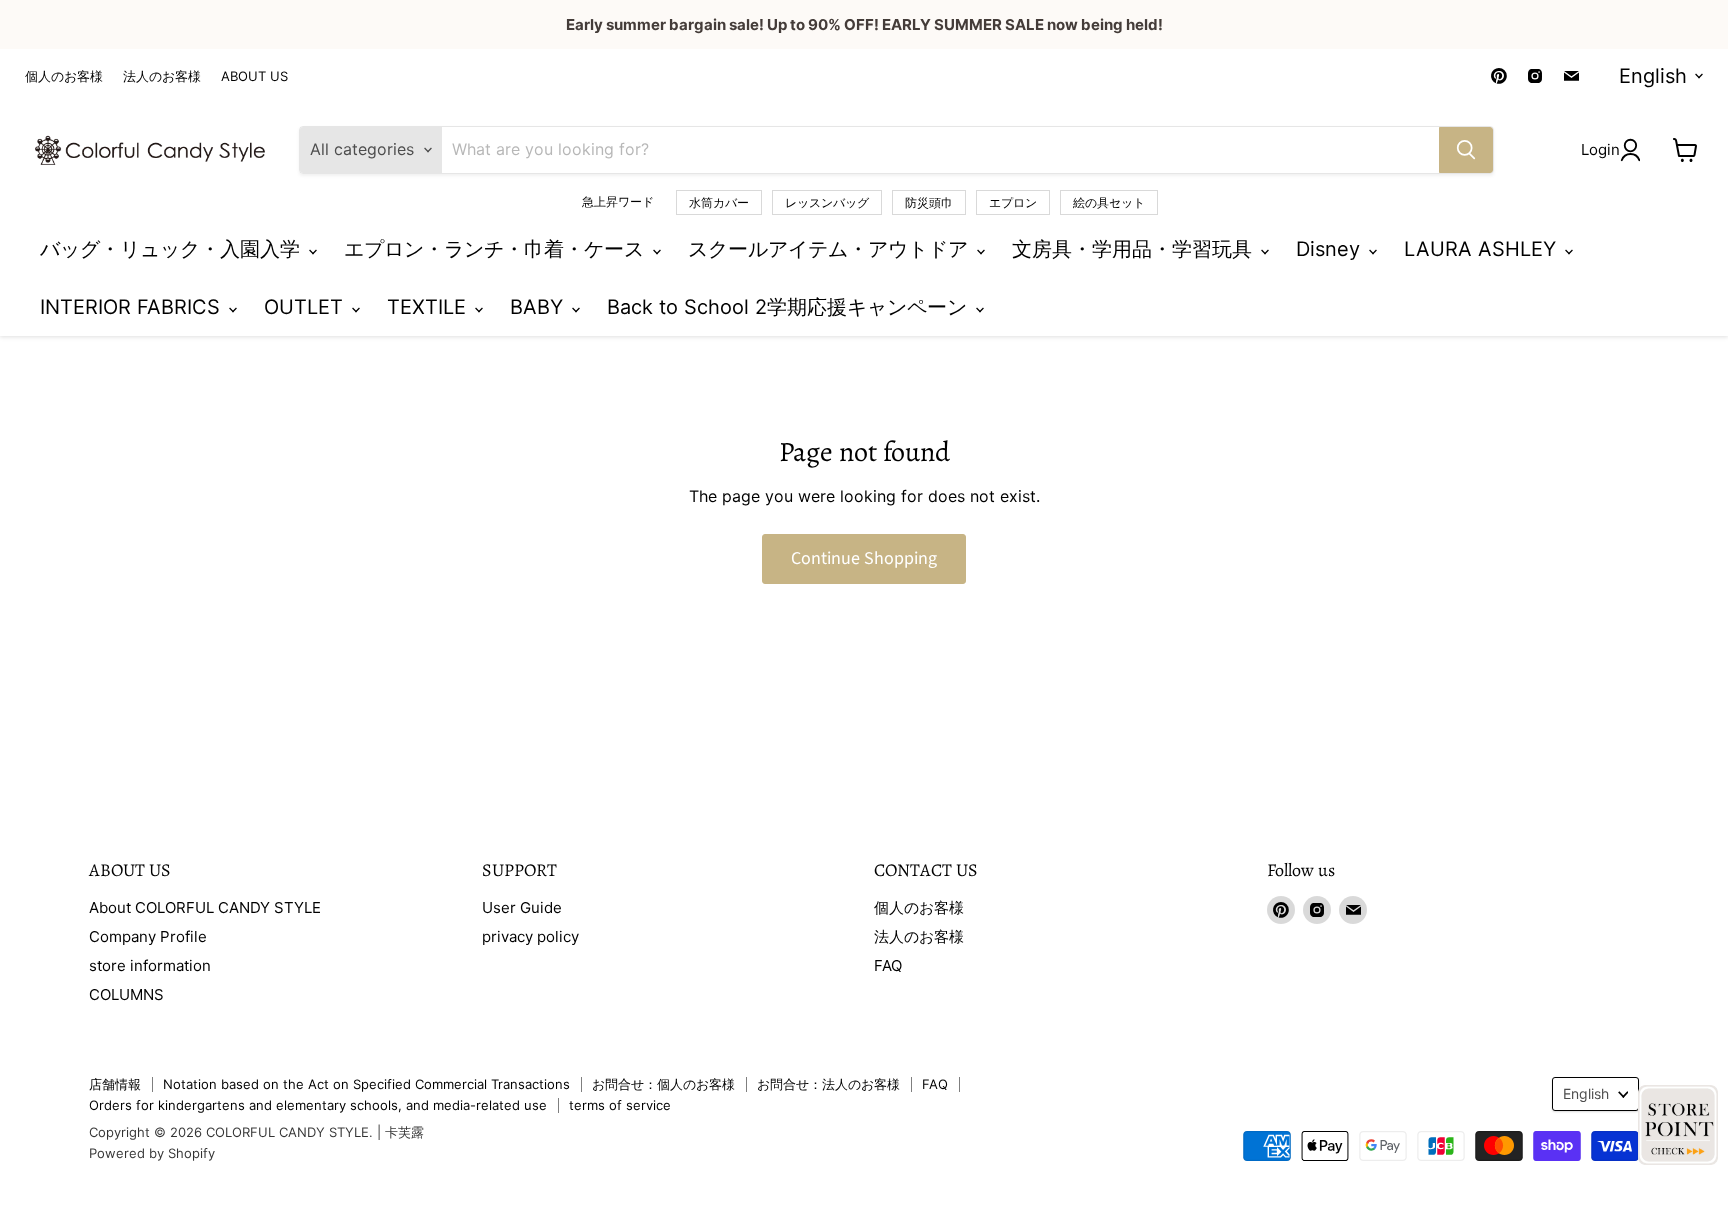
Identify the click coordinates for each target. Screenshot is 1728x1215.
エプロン (1013, 202)
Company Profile (148, 936)
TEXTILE (429, 307)
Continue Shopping (864, 558)
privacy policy (530, 936)
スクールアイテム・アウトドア (831, 249)
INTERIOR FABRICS (133, 307)
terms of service (620, 1105)
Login (1600, 149)
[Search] (1466, 150)
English (1653, 76)
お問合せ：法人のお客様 (828, 1084)
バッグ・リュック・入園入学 (173, 249)
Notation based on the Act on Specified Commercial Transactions (366, 1084)
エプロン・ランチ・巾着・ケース (497, 249)
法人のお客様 (162, 76)
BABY (539, 307)
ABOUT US (254, 76)
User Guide (522, 907)
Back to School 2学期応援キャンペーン (790, 307)
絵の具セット (1109, 202)
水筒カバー (719, 202)
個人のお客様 (64, 76)
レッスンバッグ (827, 202)
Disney (1331, 249)
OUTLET (306, 307)
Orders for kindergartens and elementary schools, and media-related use (318, 1105)
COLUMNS (126, 994)
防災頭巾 (929, 202)
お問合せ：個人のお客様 (663, 1084)
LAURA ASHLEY (1483, 249)
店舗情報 (115, 1084)
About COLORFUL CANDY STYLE (205, 907)
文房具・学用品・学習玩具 (1135, 249)
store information (150, 965)
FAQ (888, 965)
